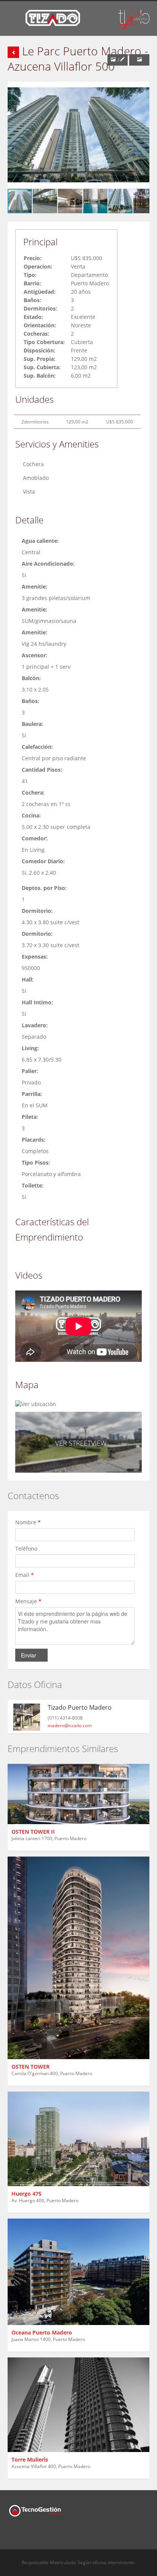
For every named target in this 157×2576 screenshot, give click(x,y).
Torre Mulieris (30, 2459)
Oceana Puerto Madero (42, 2332)
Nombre (28, 1522)
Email (25, 1575)
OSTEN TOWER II (33, 1832)
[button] (143, 88)
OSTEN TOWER (30, 2067)
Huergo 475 (26, 2194)
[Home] (53, 17)
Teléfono (27, 1549)
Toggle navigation (14, 19)
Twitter (26, 2535)
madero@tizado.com (70, 1726)
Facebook (10, 2535)
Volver (13, 52)
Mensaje (28, 1601)
